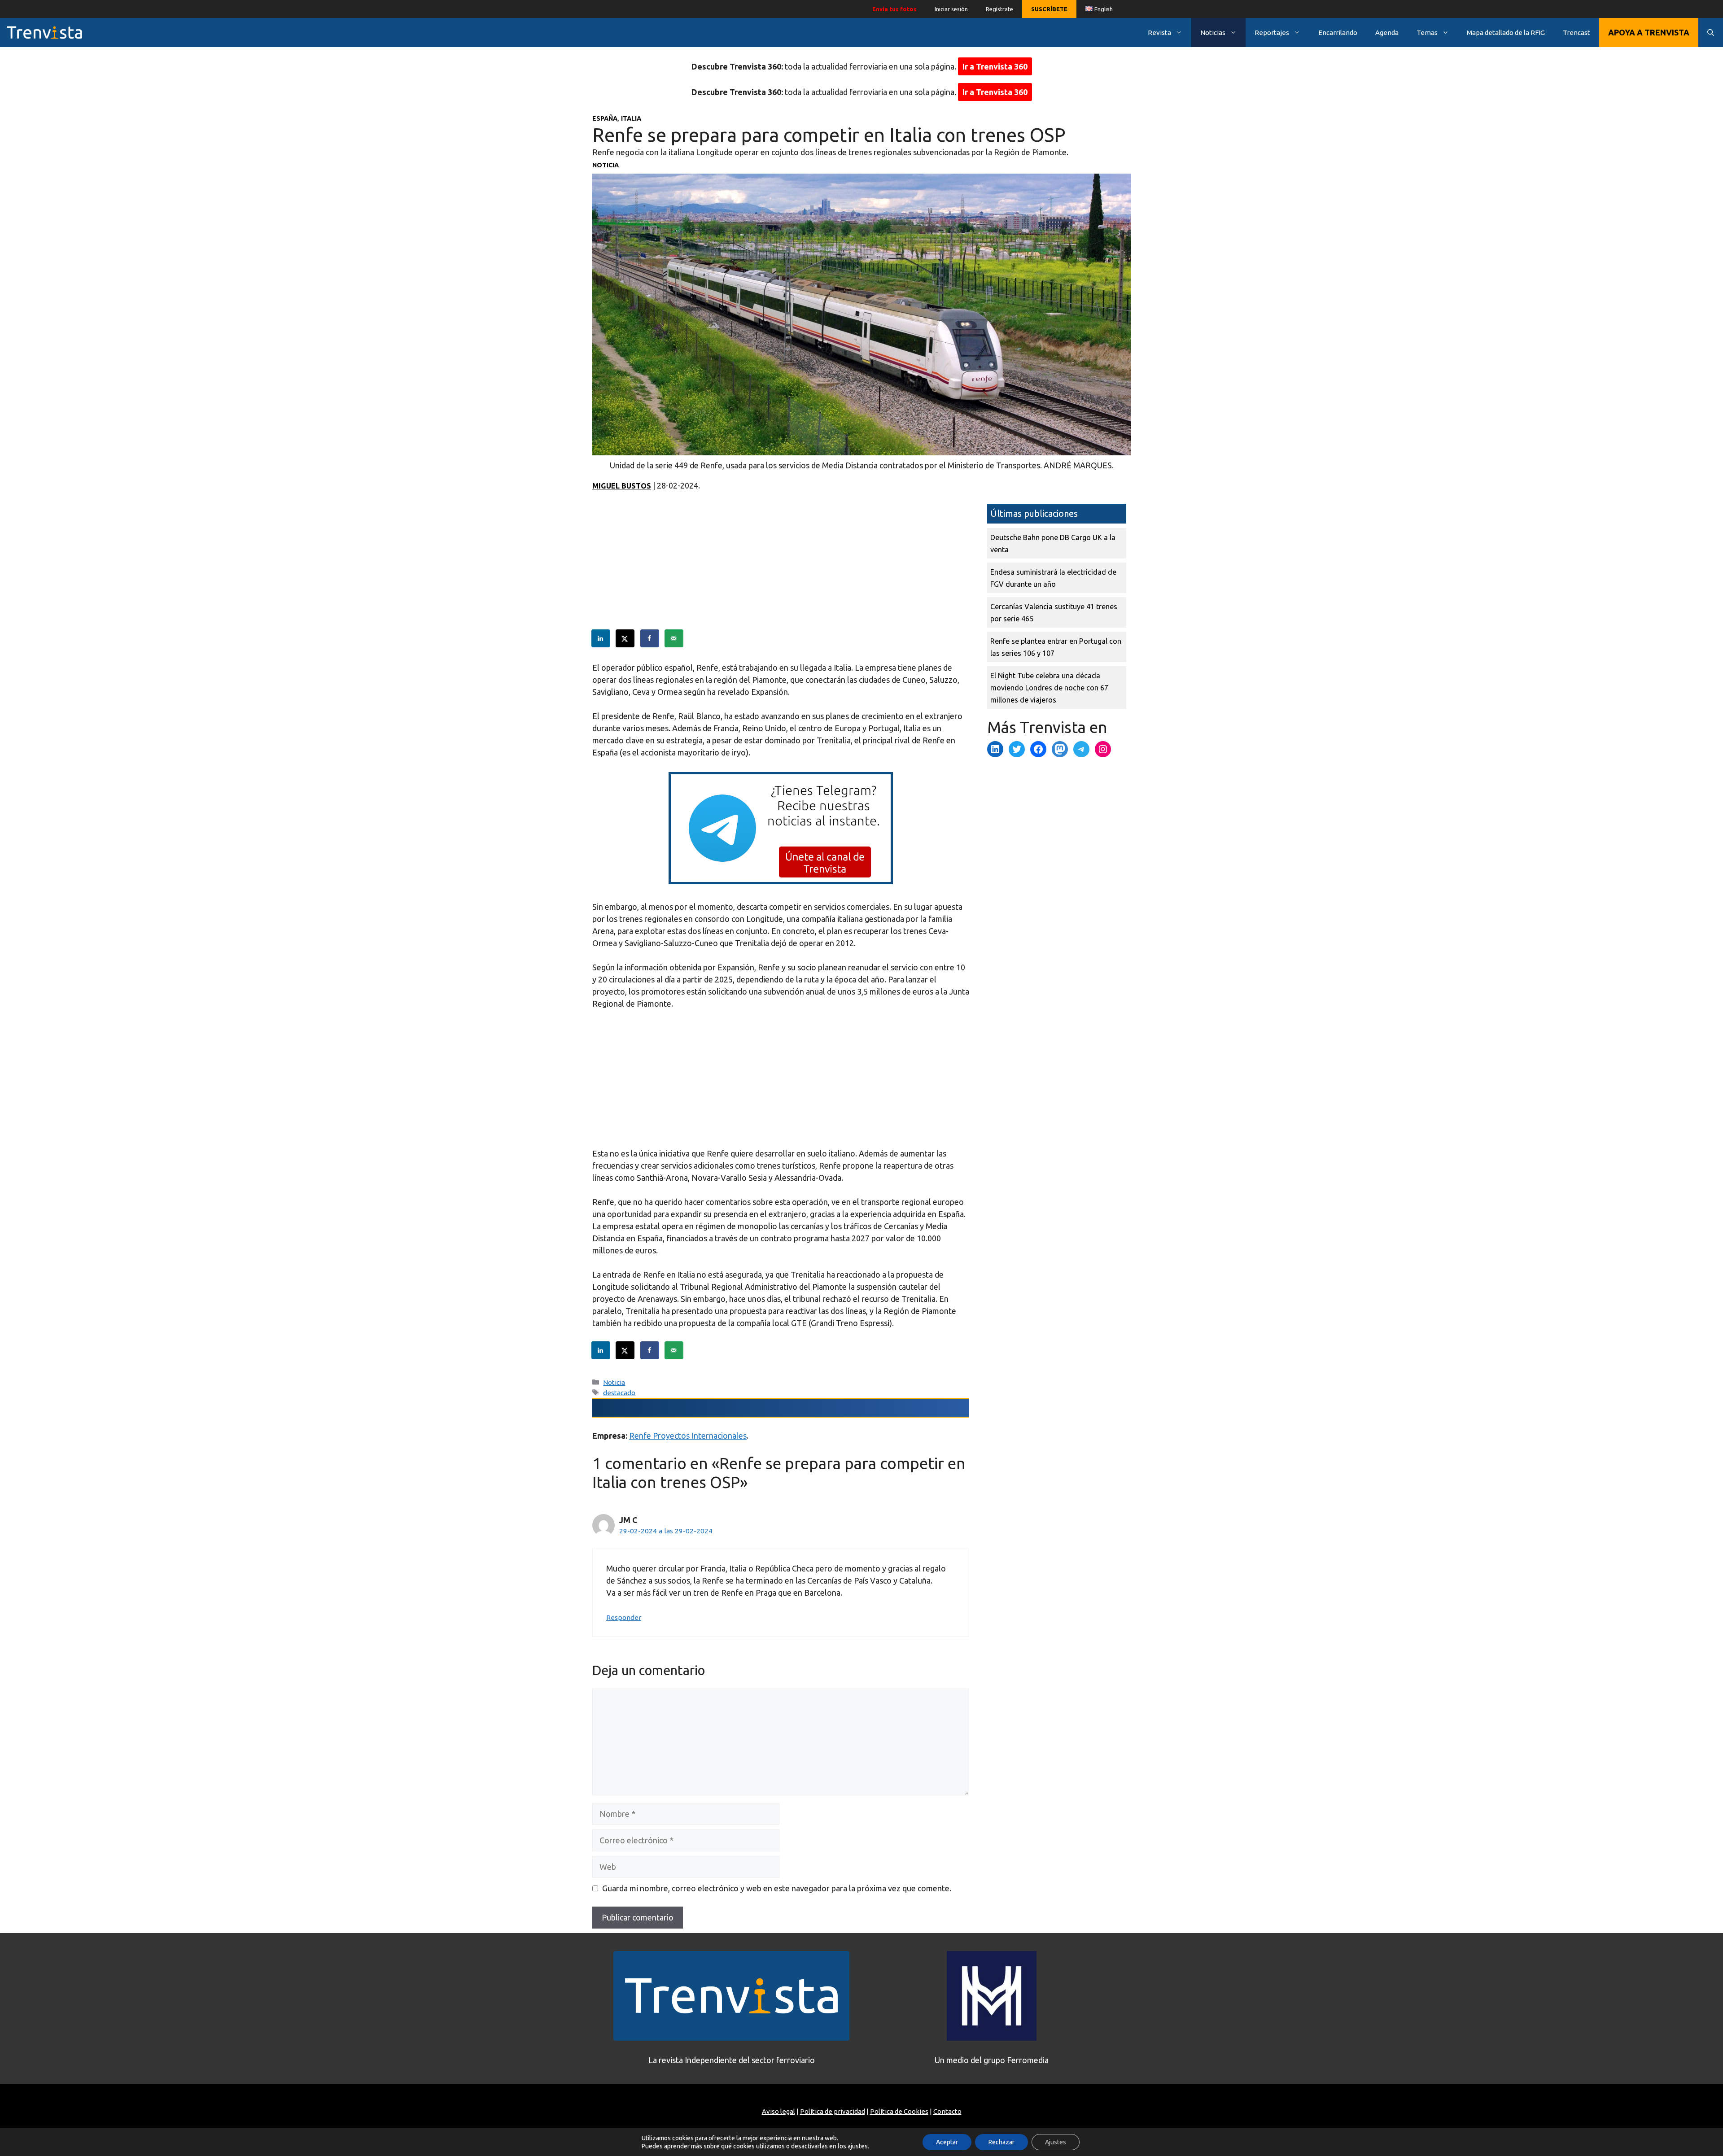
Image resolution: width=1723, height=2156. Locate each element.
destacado (619, 1393)
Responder (624, 1617)
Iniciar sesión (951, 9)
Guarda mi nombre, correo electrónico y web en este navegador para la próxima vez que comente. (777, 1888)
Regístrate (999, 9)
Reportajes (1272, 33)
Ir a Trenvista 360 (995, 66)
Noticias (1213, 33)
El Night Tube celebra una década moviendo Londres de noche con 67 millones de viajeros (1049, 688)
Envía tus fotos (894, 9)
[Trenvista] (44, 33)
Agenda (1387, 33)
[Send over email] (674, 638)
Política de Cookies (899, 2111)
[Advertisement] (781, 567)
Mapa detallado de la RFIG (1506, 33)
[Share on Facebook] (650, 638)
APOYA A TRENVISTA (1649, 32)
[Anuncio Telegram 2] (781, 881)
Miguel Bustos (622, 486)
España (605, 118)
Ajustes (1056, 2142)
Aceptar (947, 2142)
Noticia (606, 165)
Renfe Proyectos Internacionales (688, 1436)
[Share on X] (625, 638)
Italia (631, 118)
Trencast (1577, 33)
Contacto (947, 2111)
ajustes (858, 2146)
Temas (1427, 33)
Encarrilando (1338, 33)
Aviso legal (778, 2111)
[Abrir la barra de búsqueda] (1711, 33)
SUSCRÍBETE (1049, 9)
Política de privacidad (833, 2111)
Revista (1159, 33)
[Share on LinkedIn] (601, 638)
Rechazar (1001, 2142)
